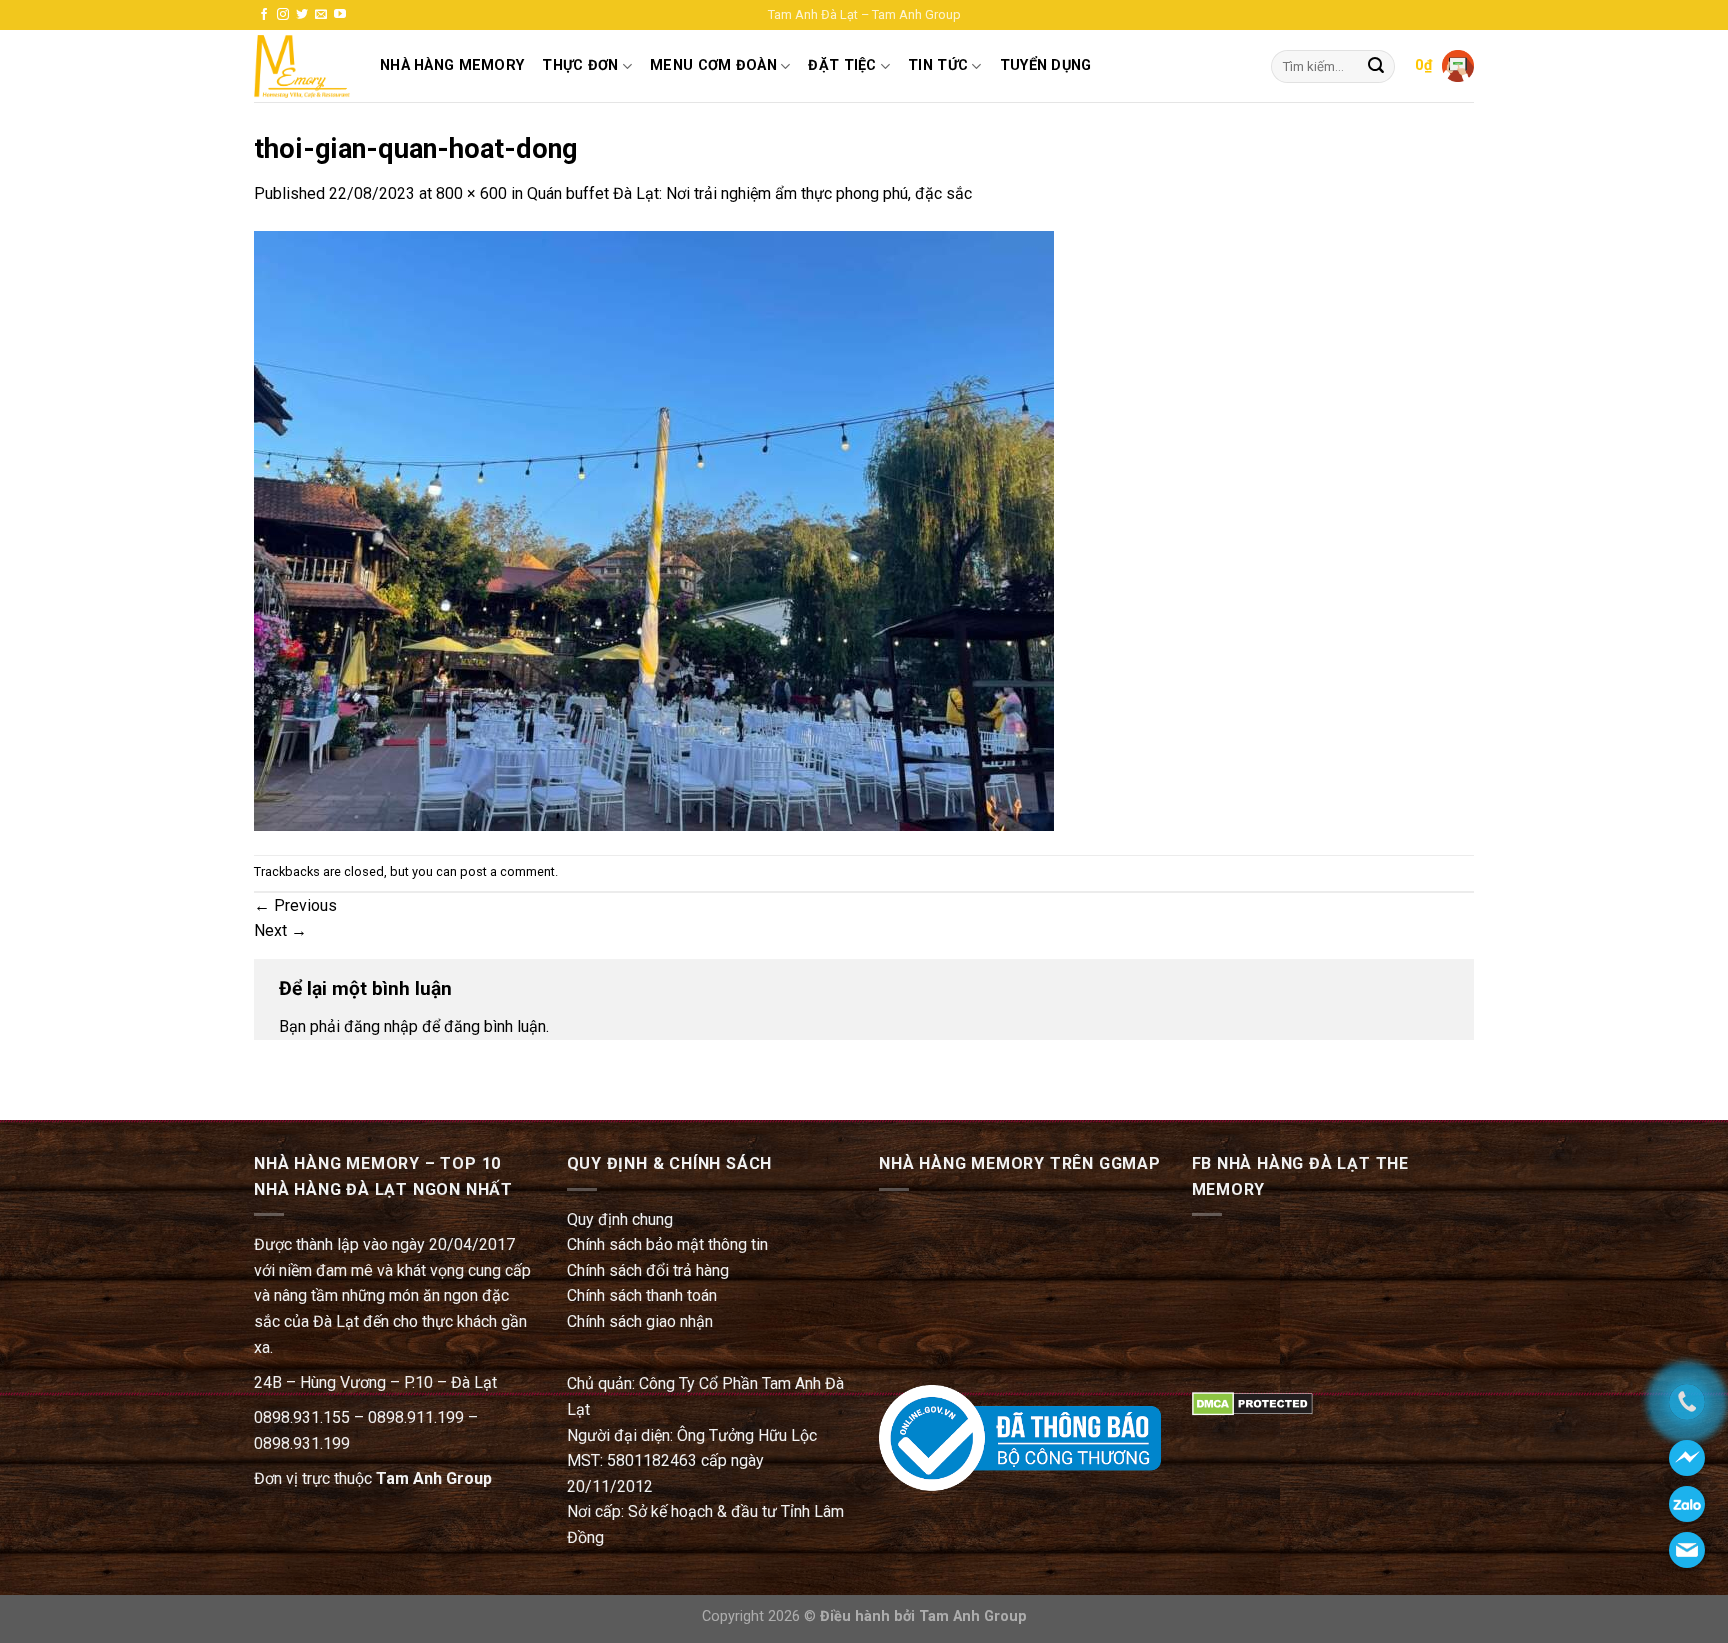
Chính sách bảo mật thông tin (667, 1244)
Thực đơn (580, 65)
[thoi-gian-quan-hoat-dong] (654, 529)
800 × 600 (471, 193)
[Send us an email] (321, 15)
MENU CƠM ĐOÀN (713, 65)
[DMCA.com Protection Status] (1252, 1402)
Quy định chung (620, 1219)
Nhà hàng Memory (452, 65)
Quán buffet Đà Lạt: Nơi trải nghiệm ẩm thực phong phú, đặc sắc (749, 193)
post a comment (507, 871)
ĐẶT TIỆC (842, 65)
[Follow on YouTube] (340, 15)
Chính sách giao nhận (640, 1321)
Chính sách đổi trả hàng (648, 1270)
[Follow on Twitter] (302, 15)
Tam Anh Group (434, 1478)
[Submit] (1376, 67)
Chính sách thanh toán (642, 1295)
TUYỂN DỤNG (1046, 65)
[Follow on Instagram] (283, 15)
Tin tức (938, 65)
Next (280, 930)
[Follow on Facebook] (264, 15)
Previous (295, 905)
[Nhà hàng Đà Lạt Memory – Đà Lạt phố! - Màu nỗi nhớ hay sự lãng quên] (302, 66)
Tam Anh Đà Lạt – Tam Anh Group (864, 14)
